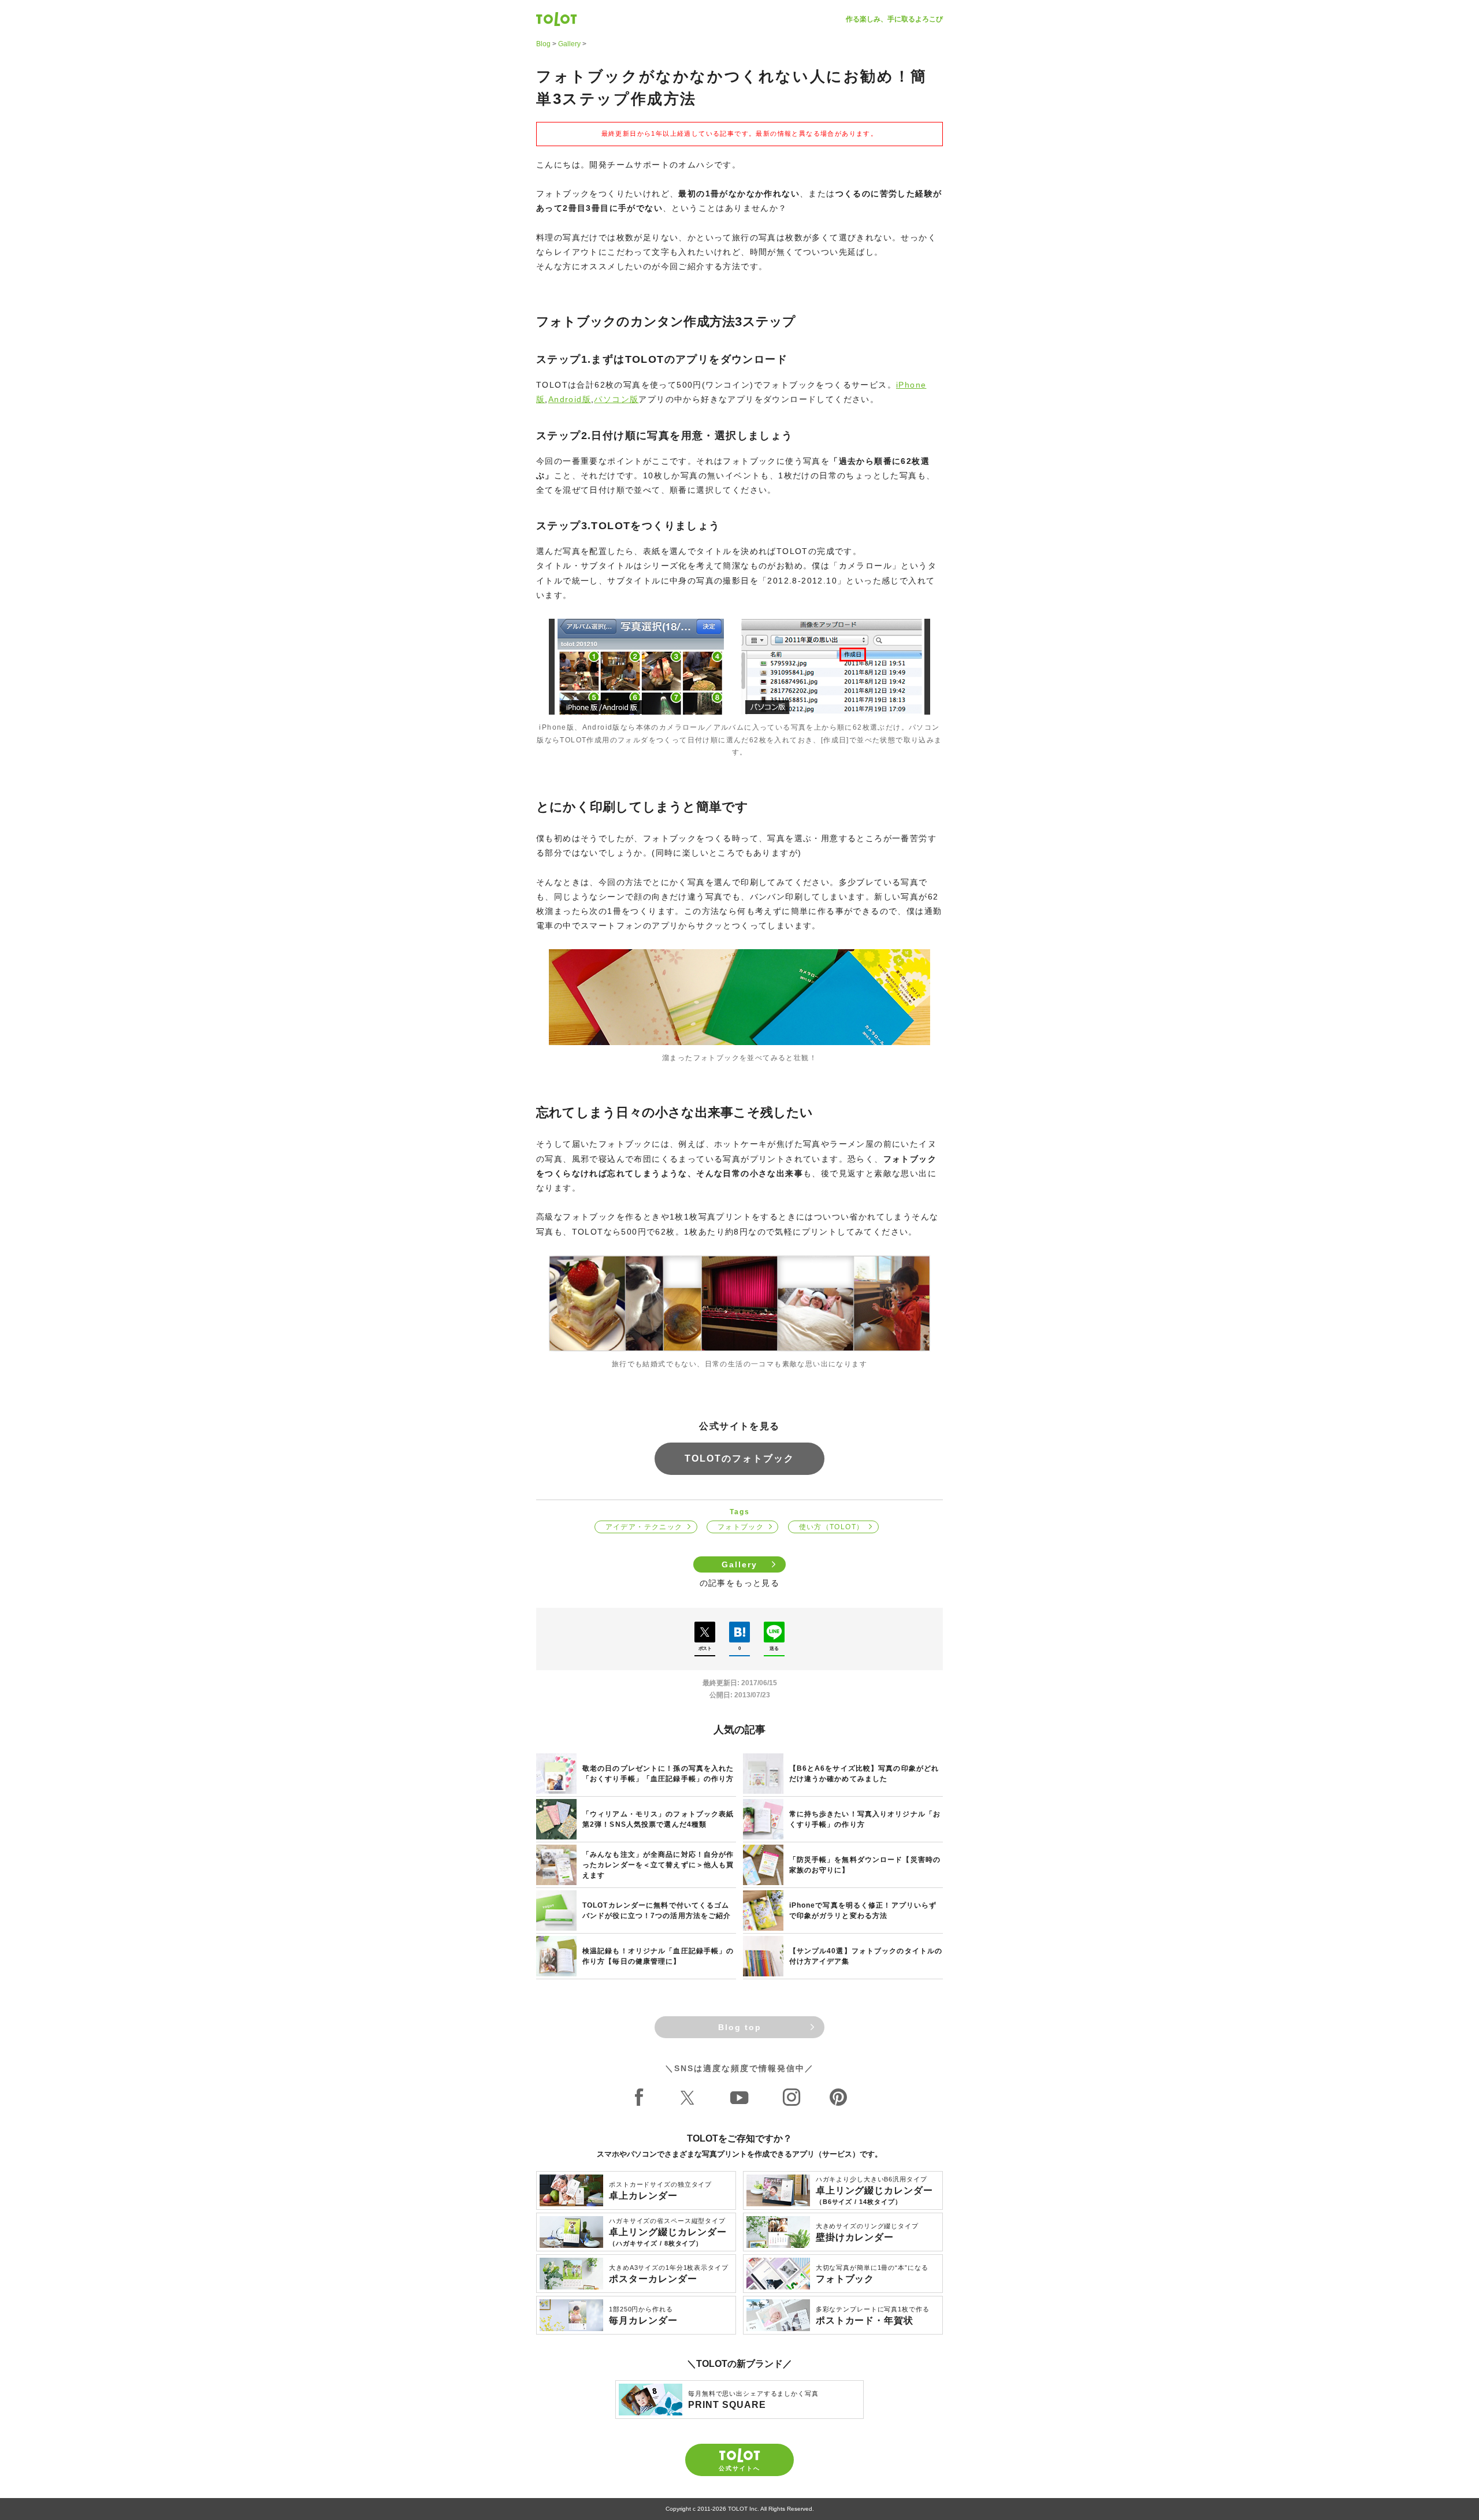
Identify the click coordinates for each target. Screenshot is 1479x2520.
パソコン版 (616, 399)
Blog (543, 44)
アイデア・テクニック (644, 1527)
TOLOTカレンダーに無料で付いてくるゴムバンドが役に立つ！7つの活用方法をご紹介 (657, 1911)
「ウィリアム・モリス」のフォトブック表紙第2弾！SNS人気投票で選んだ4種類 (658, 1819)
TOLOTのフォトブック (739, 1458)
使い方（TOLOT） (832, 1527)
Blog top (740, 2027)
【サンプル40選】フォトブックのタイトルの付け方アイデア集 (866, 1956)
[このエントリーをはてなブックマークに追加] (739, 1632)
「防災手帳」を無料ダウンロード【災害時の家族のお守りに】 (865, 1865)
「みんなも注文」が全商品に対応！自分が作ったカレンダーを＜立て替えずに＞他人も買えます (658, 1865)
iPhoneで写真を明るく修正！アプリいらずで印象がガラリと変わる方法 (863, 1911)
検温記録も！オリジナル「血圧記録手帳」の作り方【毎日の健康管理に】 (658, 1956)
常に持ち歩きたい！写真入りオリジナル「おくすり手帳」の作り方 (865, 1819)
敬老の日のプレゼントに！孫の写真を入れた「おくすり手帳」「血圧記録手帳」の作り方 (658, 1774)
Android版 (570, 399)
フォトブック (741, 1527)
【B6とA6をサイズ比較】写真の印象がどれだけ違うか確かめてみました (864, 1774)
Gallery (569, 44)
